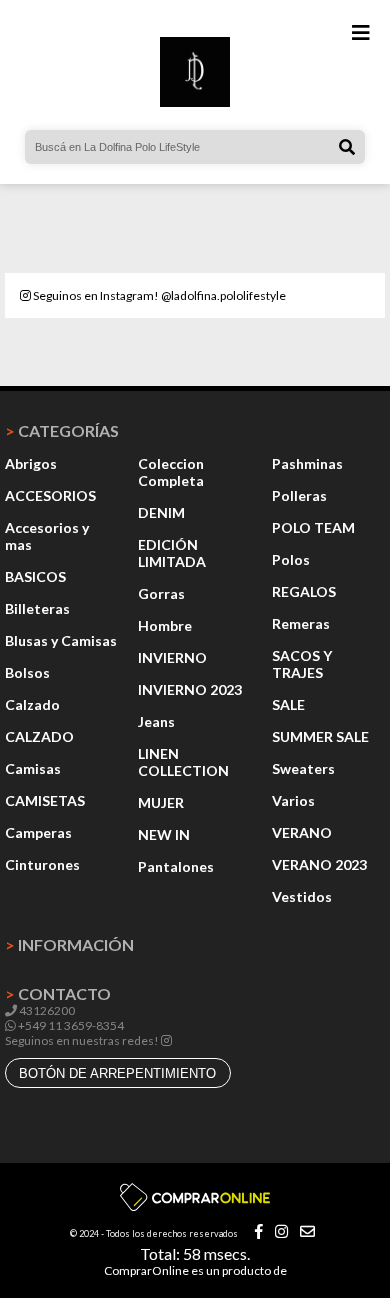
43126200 (46, 1010)
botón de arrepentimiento (117, 1073)
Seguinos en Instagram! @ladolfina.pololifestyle (158, 295)
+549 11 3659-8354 (70, 1025)
